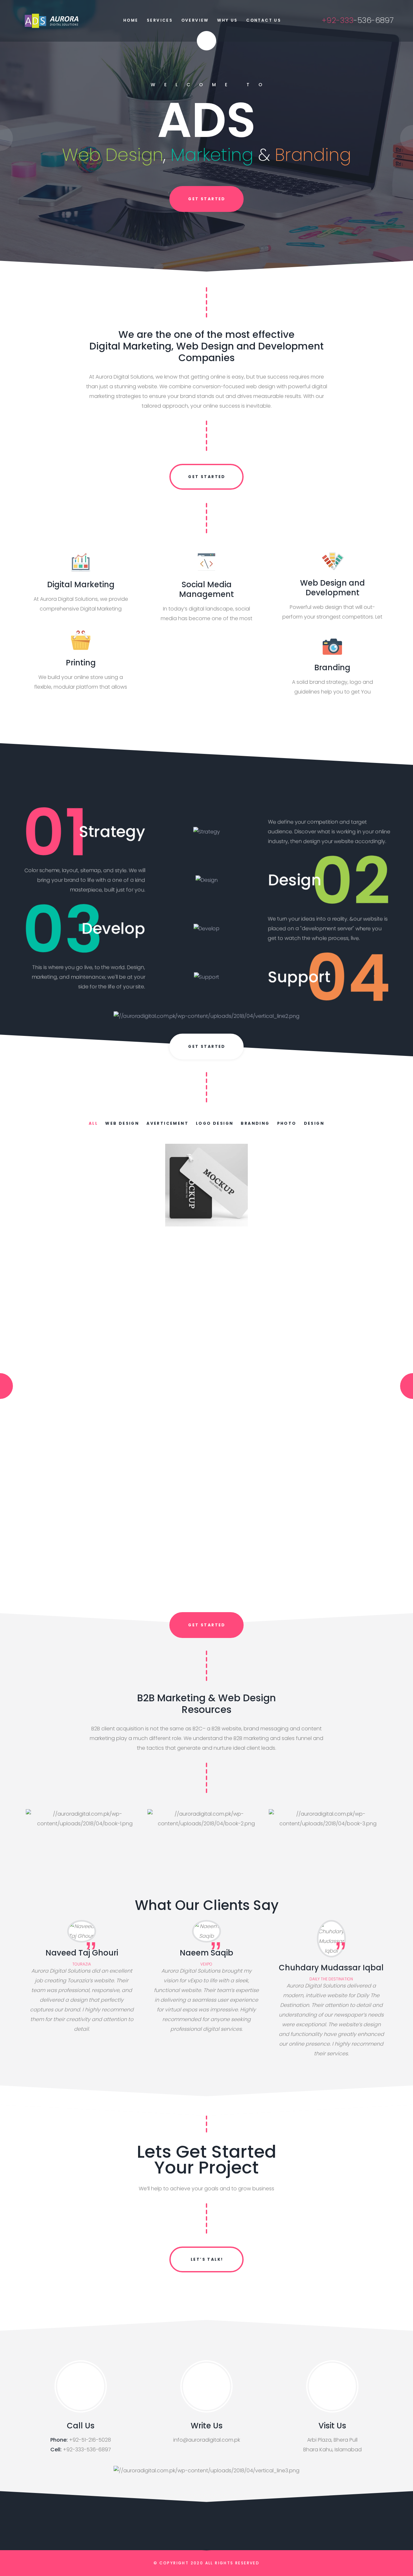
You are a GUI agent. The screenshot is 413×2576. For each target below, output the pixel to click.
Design (314, 1123)
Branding (332, 667)
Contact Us (264, 20)
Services (160, 20)
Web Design (122, 1123)
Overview (195, 20)
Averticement (167, 1123)
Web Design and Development (332, 588)
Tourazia (82, 1964)
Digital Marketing (81, 584)
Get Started (207, 477)
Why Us (227, 20)
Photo (287, 1123)
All (93, 1123)
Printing (81, 663)
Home (131, 20)
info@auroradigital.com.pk (207, 2440)
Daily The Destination (331, 1979)
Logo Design (215, 1123)
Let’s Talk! (207, 2259)
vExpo (206, 1964)
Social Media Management (206, 589)
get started (207, 199)
